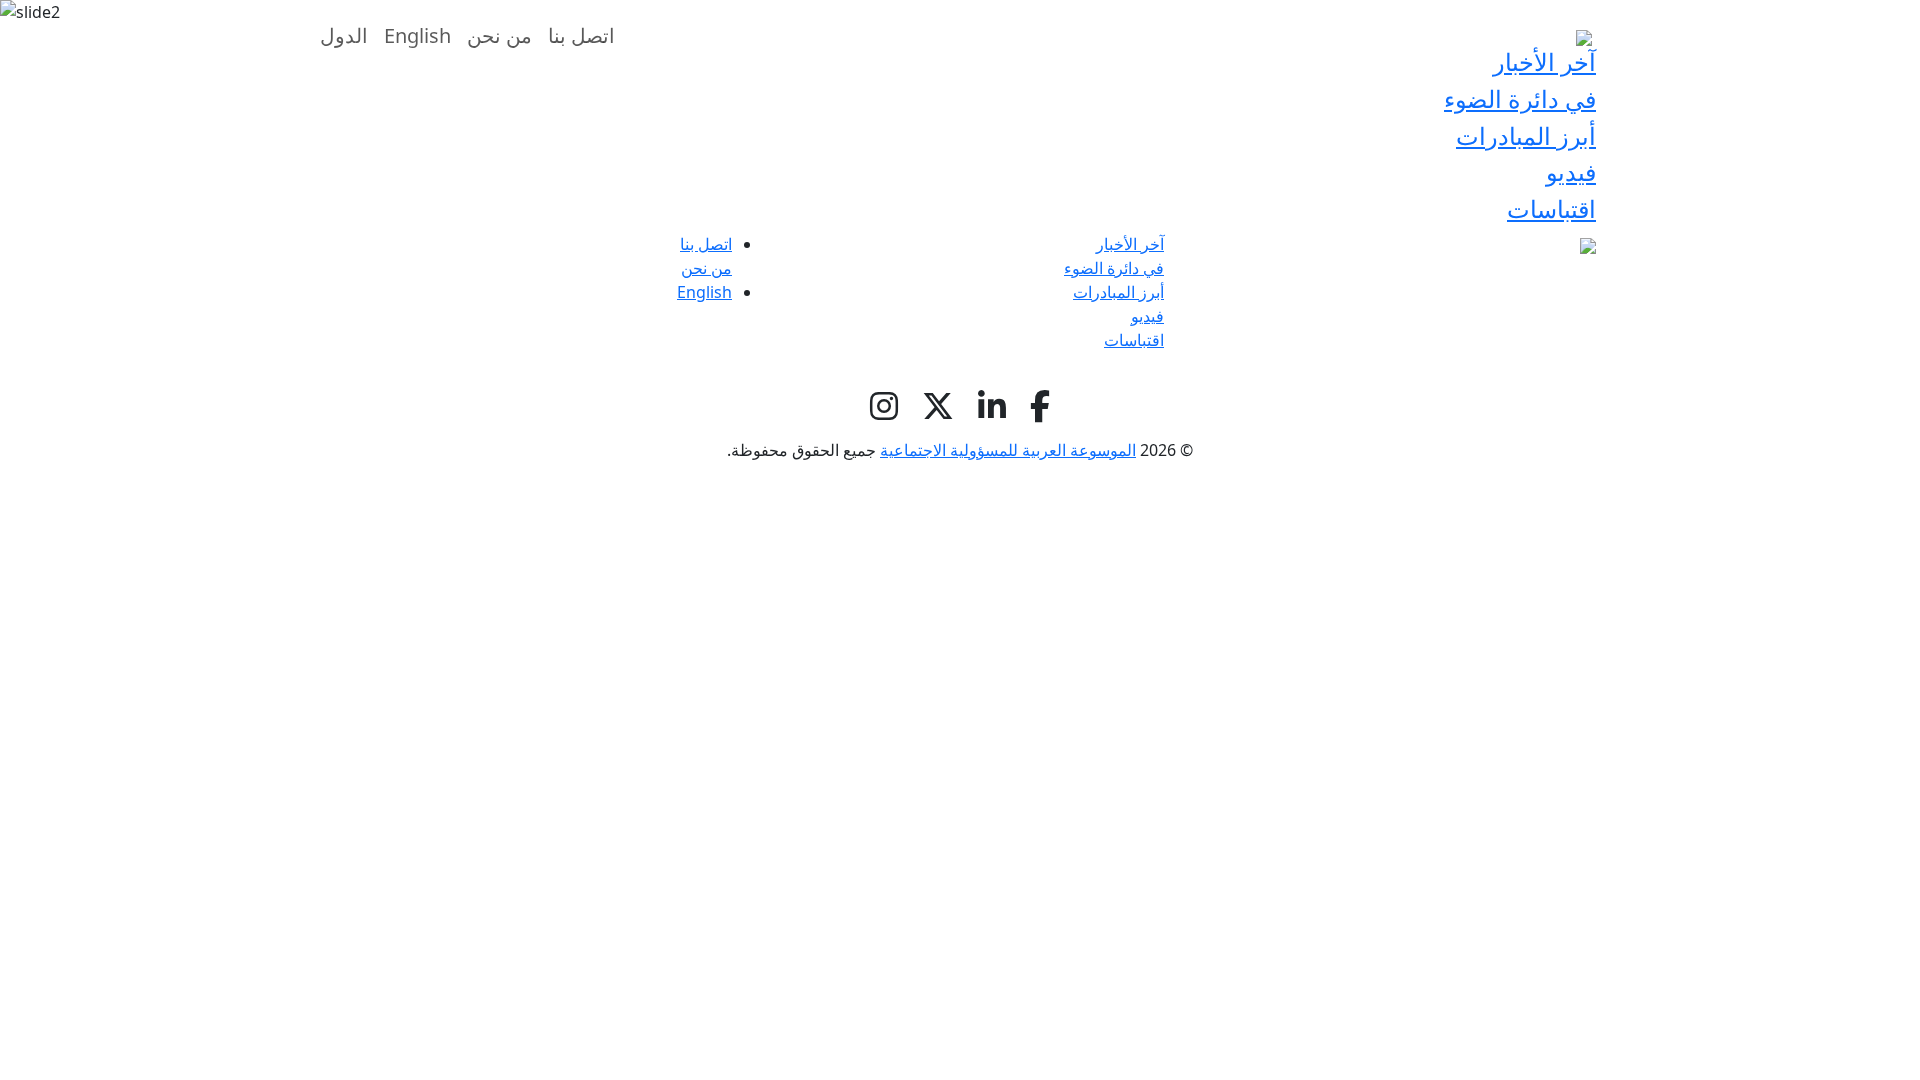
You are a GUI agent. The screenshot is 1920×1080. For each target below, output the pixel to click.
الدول (344, 35)
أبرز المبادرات (1526, 135)
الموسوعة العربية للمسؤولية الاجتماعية (1008, 450)
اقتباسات (1551, 208)
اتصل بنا (706, 244)
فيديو (1571, 171)
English (704, 292)
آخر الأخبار (1130, 244)
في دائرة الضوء (1520, 98)
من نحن (706, 268)
